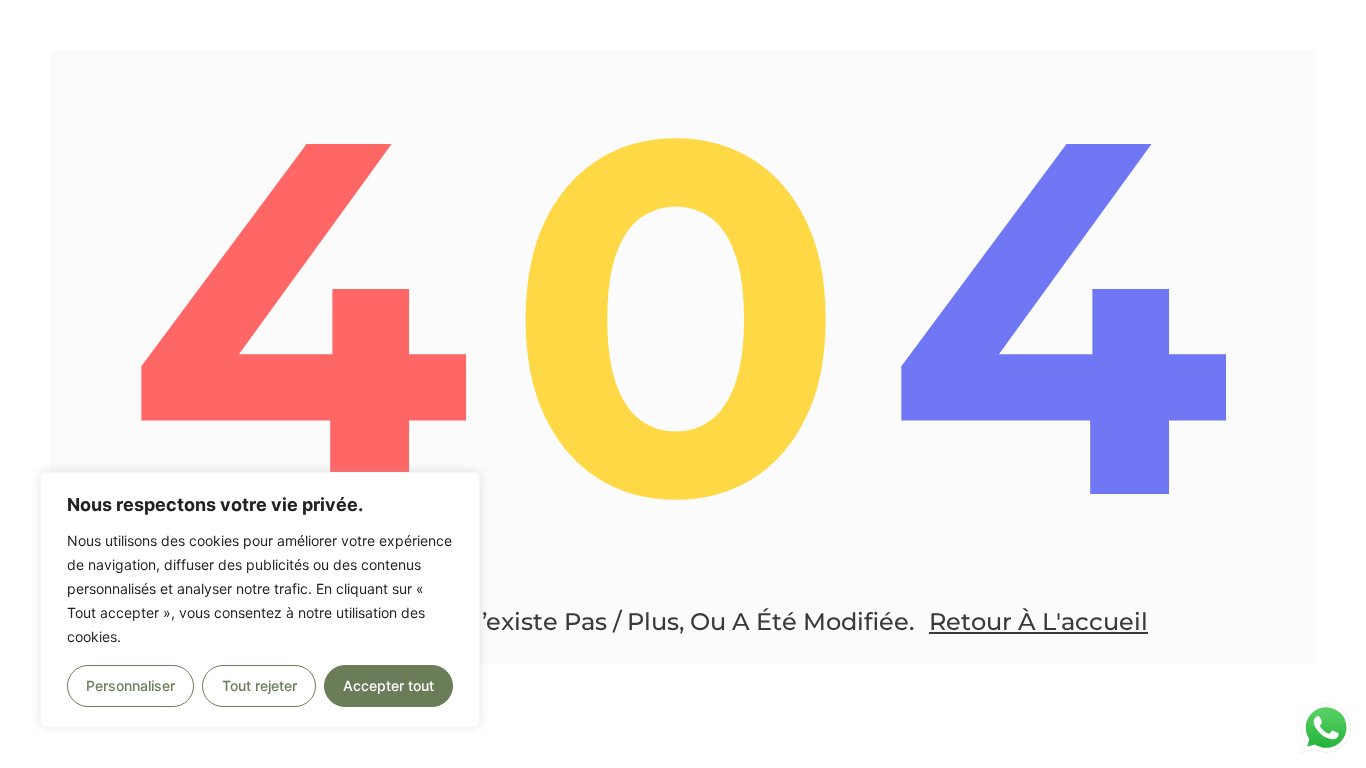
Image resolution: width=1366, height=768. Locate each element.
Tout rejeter (259, 685)
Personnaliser (130, 685)
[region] (260, 600)
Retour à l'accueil (1038, 621)
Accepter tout (388, 685)
